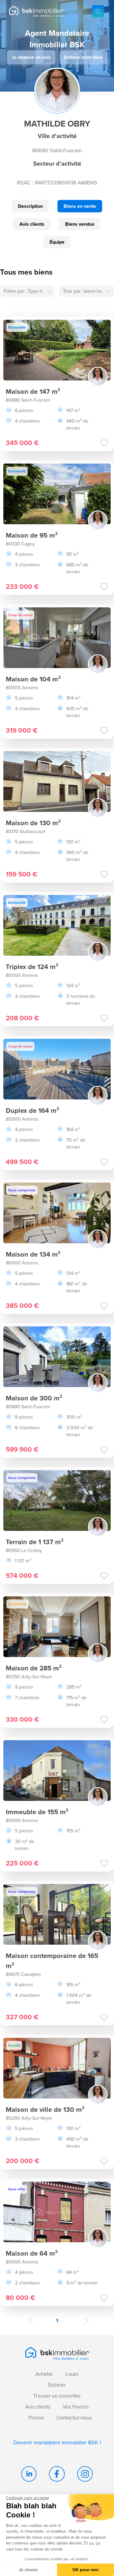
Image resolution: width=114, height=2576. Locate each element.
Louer (72, 2374)
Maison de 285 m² (34, 1668)
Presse (36, 2418)
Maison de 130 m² (33, 823)
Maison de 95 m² (32, 535)
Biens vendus (80, 224)
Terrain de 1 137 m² (35, 1542)
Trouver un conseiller (57, 2396)
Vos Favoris (76, 2407)
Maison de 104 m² (33, 679)
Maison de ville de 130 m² (45, 2110)
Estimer (57, 2385)
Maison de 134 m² (33, 1254)
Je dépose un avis (31, 57)
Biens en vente (80, 206)
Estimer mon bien (83, 57)
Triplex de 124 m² (32, 967)
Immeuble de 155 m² (37, 1812)
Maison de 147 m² (33, 392)
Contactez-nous (74, 2418)
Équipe (57, 242)
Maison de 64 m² (32, 2253)
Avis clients (32, 224)
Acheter (44, 2374)
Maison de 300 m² (34, 1398)
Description (30, 206)
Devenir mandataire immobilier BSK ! (57, 2443)
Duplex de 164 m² (33, 1111)
